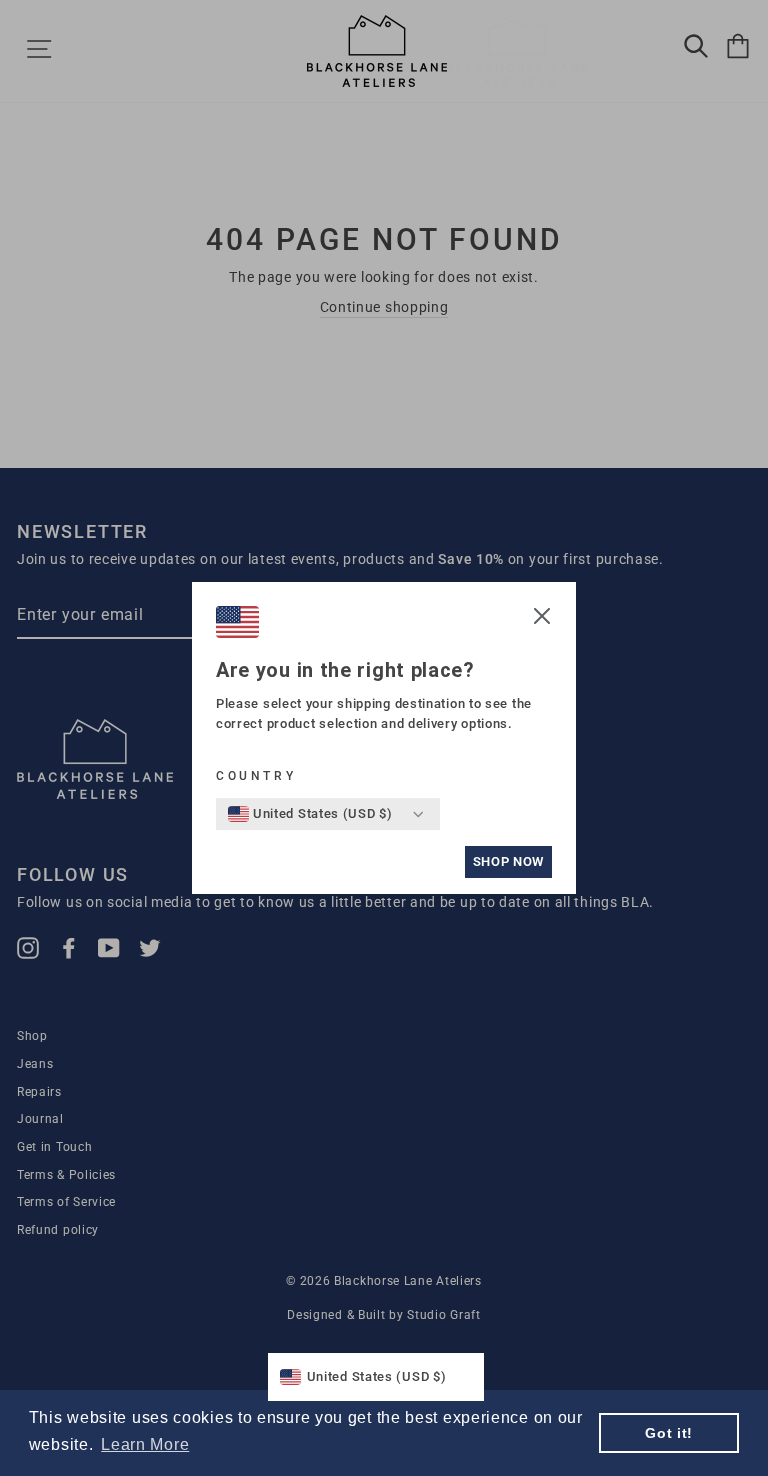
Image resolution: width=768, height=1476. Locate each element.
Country (256, 776)
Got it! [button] (669, 1433)
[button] (542, 619)
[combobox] (310, 814)
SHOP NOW (508, 861)
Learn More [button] (145, 1444)
